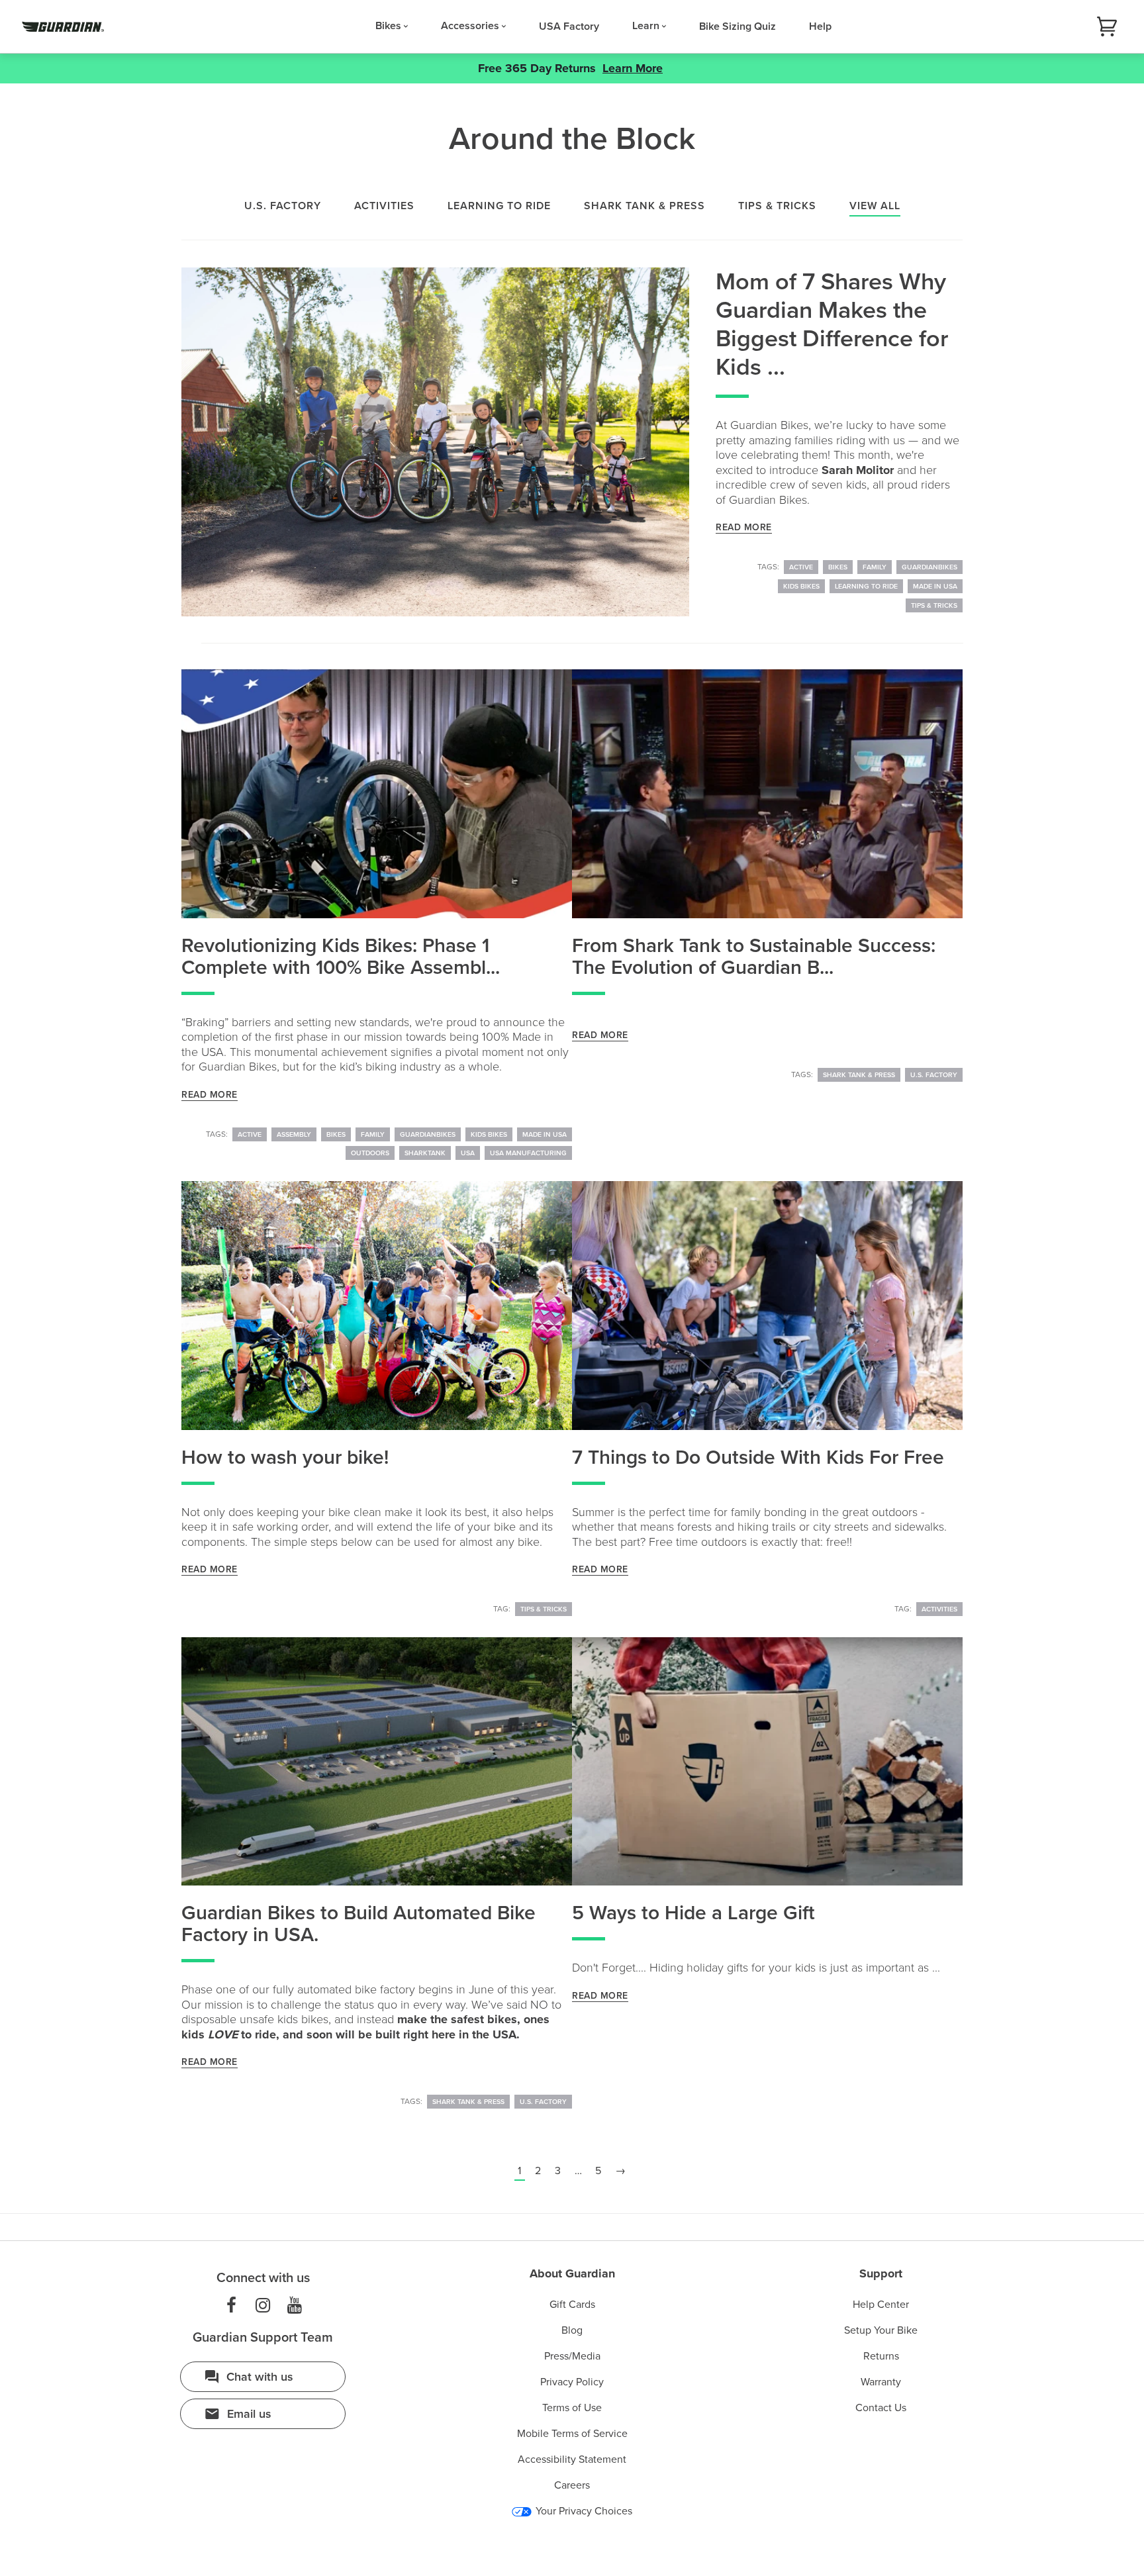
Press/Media (572, 2356)
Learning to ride (499, 206)
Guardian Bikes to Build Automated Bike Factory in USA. (358, 1924)
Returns (881, 2356)
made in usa (935, 586)
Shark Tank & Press (859, 1075)
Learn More (633, 68)
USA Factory (569, 26)
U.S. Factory (934, 1075)
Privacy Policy (572, 2382)
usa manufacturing (528, 1153)
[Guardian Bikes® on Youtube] (295, 2306)
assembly (294, 1134)
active (801, 567)
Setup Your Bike (881, 2330)
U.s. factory (283, 206)
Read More (744, 527)
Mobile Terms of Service (572, 2434)
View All (875, 206)
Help (820, 26)
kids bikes (801, 586)
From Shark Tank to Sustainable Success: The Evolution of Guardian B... (754, 957)
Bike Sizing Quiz (738, 26)
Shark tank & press (644, 206)
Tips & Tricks (934, 605)
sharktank (425, 1153)
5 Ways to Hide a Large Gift (693, 1913)
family (875, 567)
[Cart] (1107, 27)
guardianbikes (930, 567)
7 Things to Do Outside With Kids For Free (758, 1457)
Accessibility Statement (572, 2459)
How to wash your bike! (285, 1457)
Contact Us (881, 2408)
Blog (572, 2330)
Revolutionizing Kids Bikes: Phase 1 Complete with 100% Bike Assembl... (341, 957)
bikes (838, 567)
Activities (384, 206)
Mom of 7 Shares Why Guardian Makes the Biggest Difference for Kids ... (832, 325)
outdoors (370, 1153)
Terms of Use (572, 2408)
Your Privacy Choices (583, 2511)
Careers (572, 2485)
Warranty (881, 2382)
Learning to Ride (866, 586)
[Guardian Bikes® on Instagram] (263, 2306)
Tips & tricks (777, 206)
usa (468, 1153)
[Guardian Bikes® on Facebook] (231, 2306)
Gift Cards (572, 2305)
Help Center (881, 2305)
